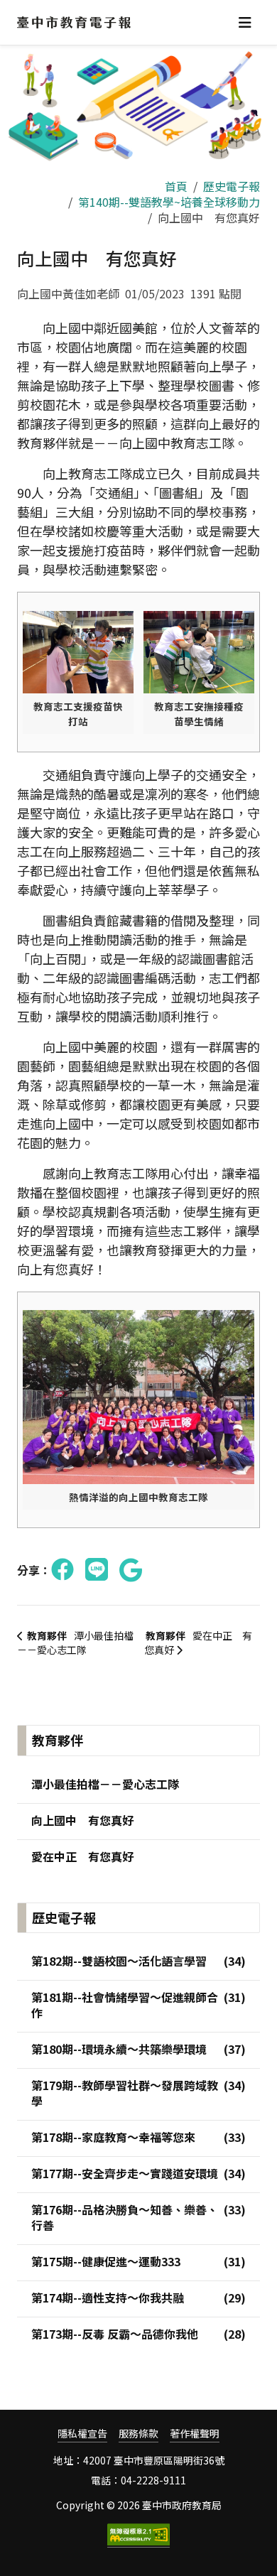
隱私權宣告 (82, 2434)
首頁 (176, 186)
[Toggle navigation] (245, 22)
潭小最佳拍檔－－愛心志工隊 (75, 1643)
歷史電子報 (232, 186)
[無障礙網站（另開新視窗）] (138, 2536)
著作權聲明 (195, 2434)
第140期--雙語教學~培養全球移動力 (169, 202)
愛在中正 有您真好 (198, 1643)
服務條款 (138, 2434)
